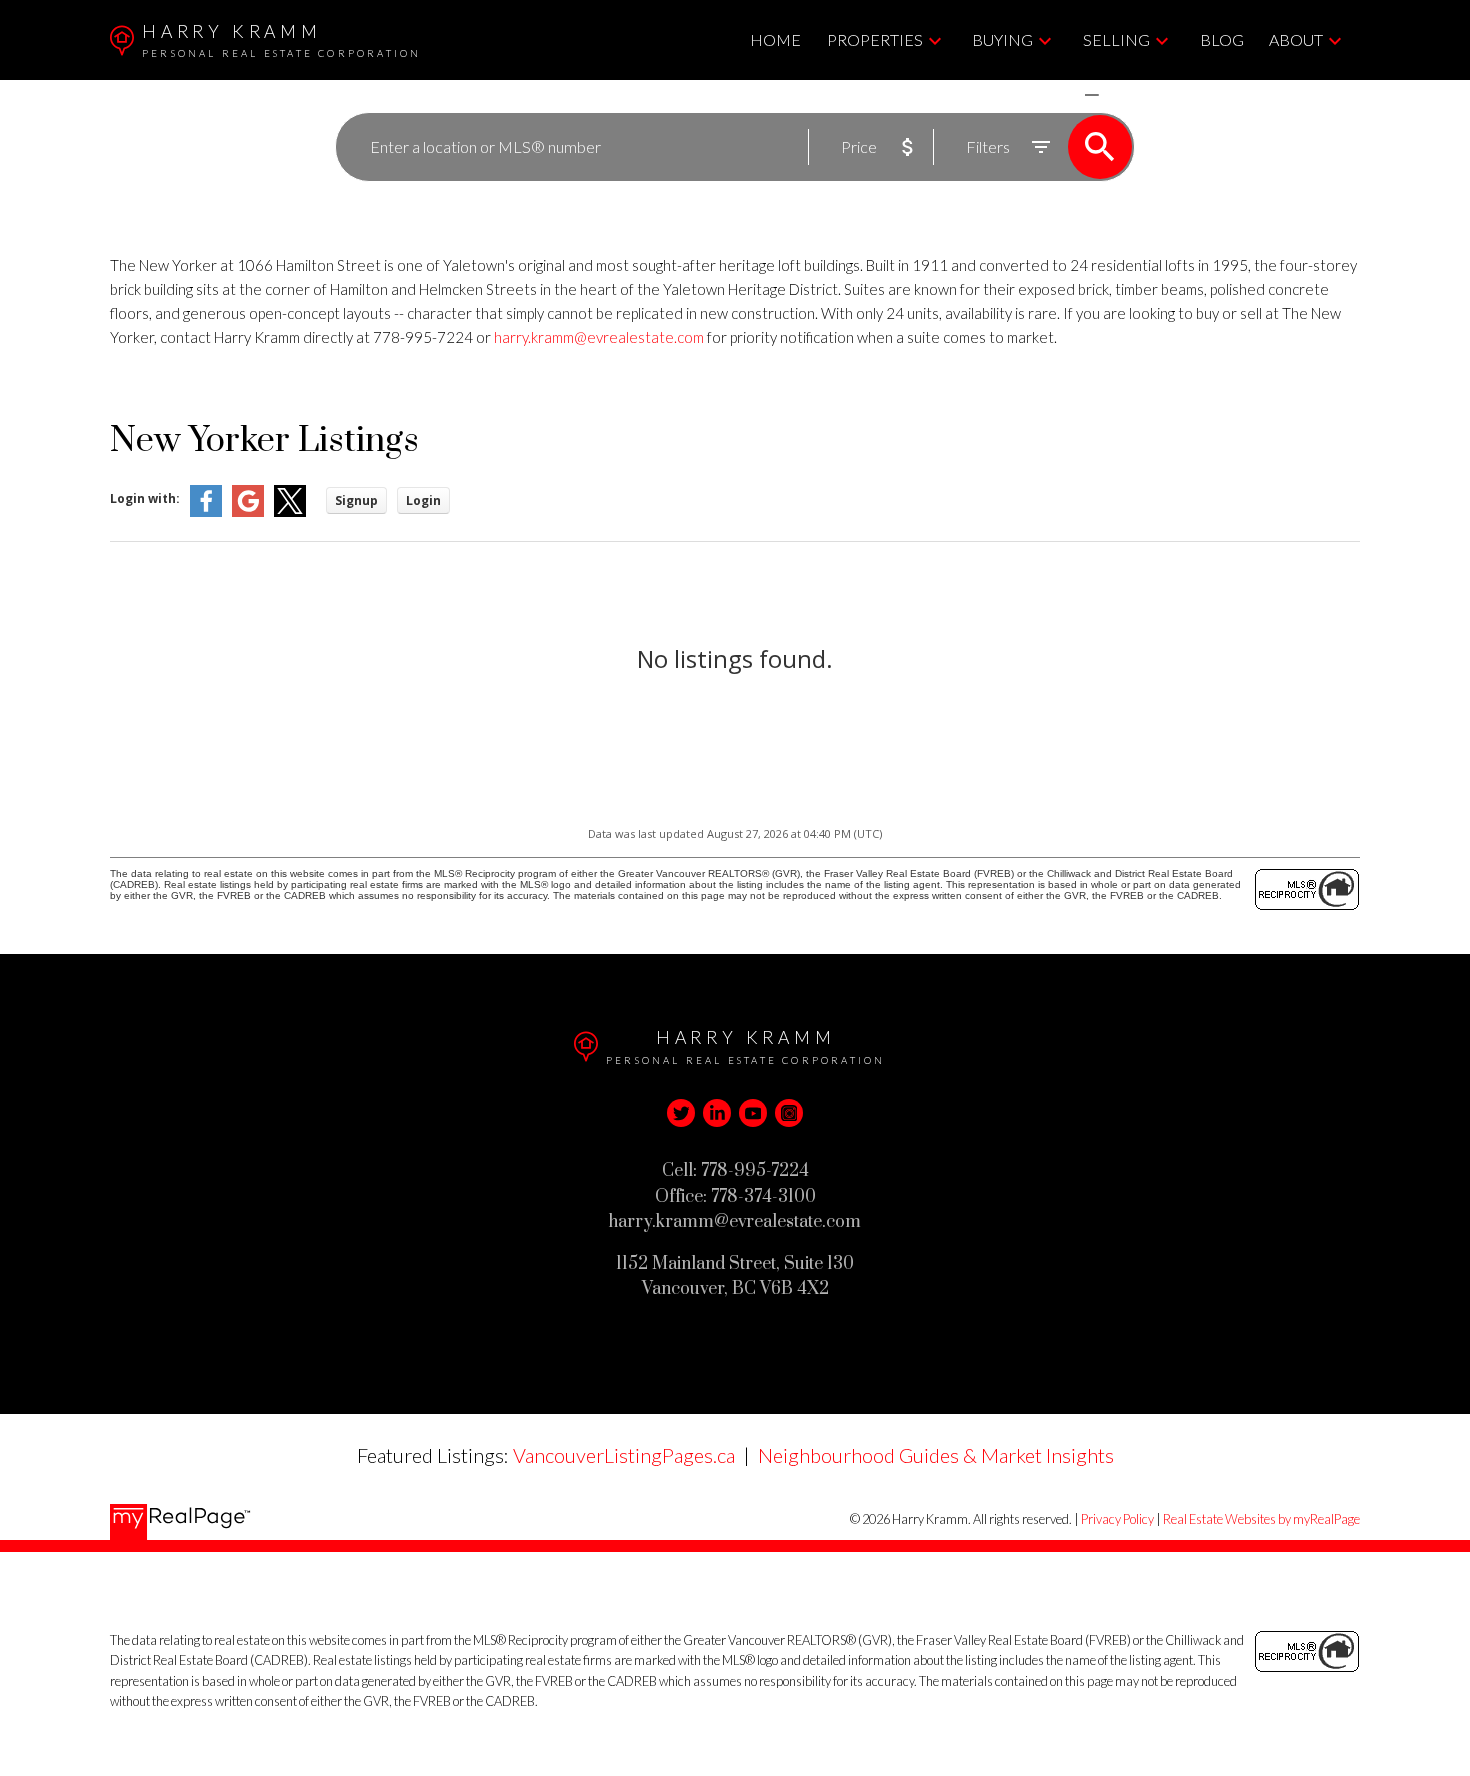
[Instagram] (789, 1113)
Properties (875, 39)
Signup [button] (356, 500)
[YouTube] (753, 1113)
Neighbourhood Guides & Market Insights (936, 1455)
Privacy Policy (1117, 1519)
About (1296, 39)
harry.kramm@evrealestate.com (599, 337)
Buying (1002, 39)
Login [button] (423, 500)
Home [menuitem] (775, 39)
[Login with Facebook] (206, 512)
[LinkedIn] (717, 1113)
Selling (1116, 39)
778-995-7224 (423, 337)
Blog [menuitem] (1222, 39)
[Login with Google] (248, 512)
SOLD (1121, 94)
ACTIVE (1044, 94)
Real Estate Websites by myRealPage (1261, 1519)
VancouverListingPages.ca (624, 1455)
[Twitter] (681, 1113)
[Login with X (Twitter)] (290, 512)
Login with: (145, 498)
